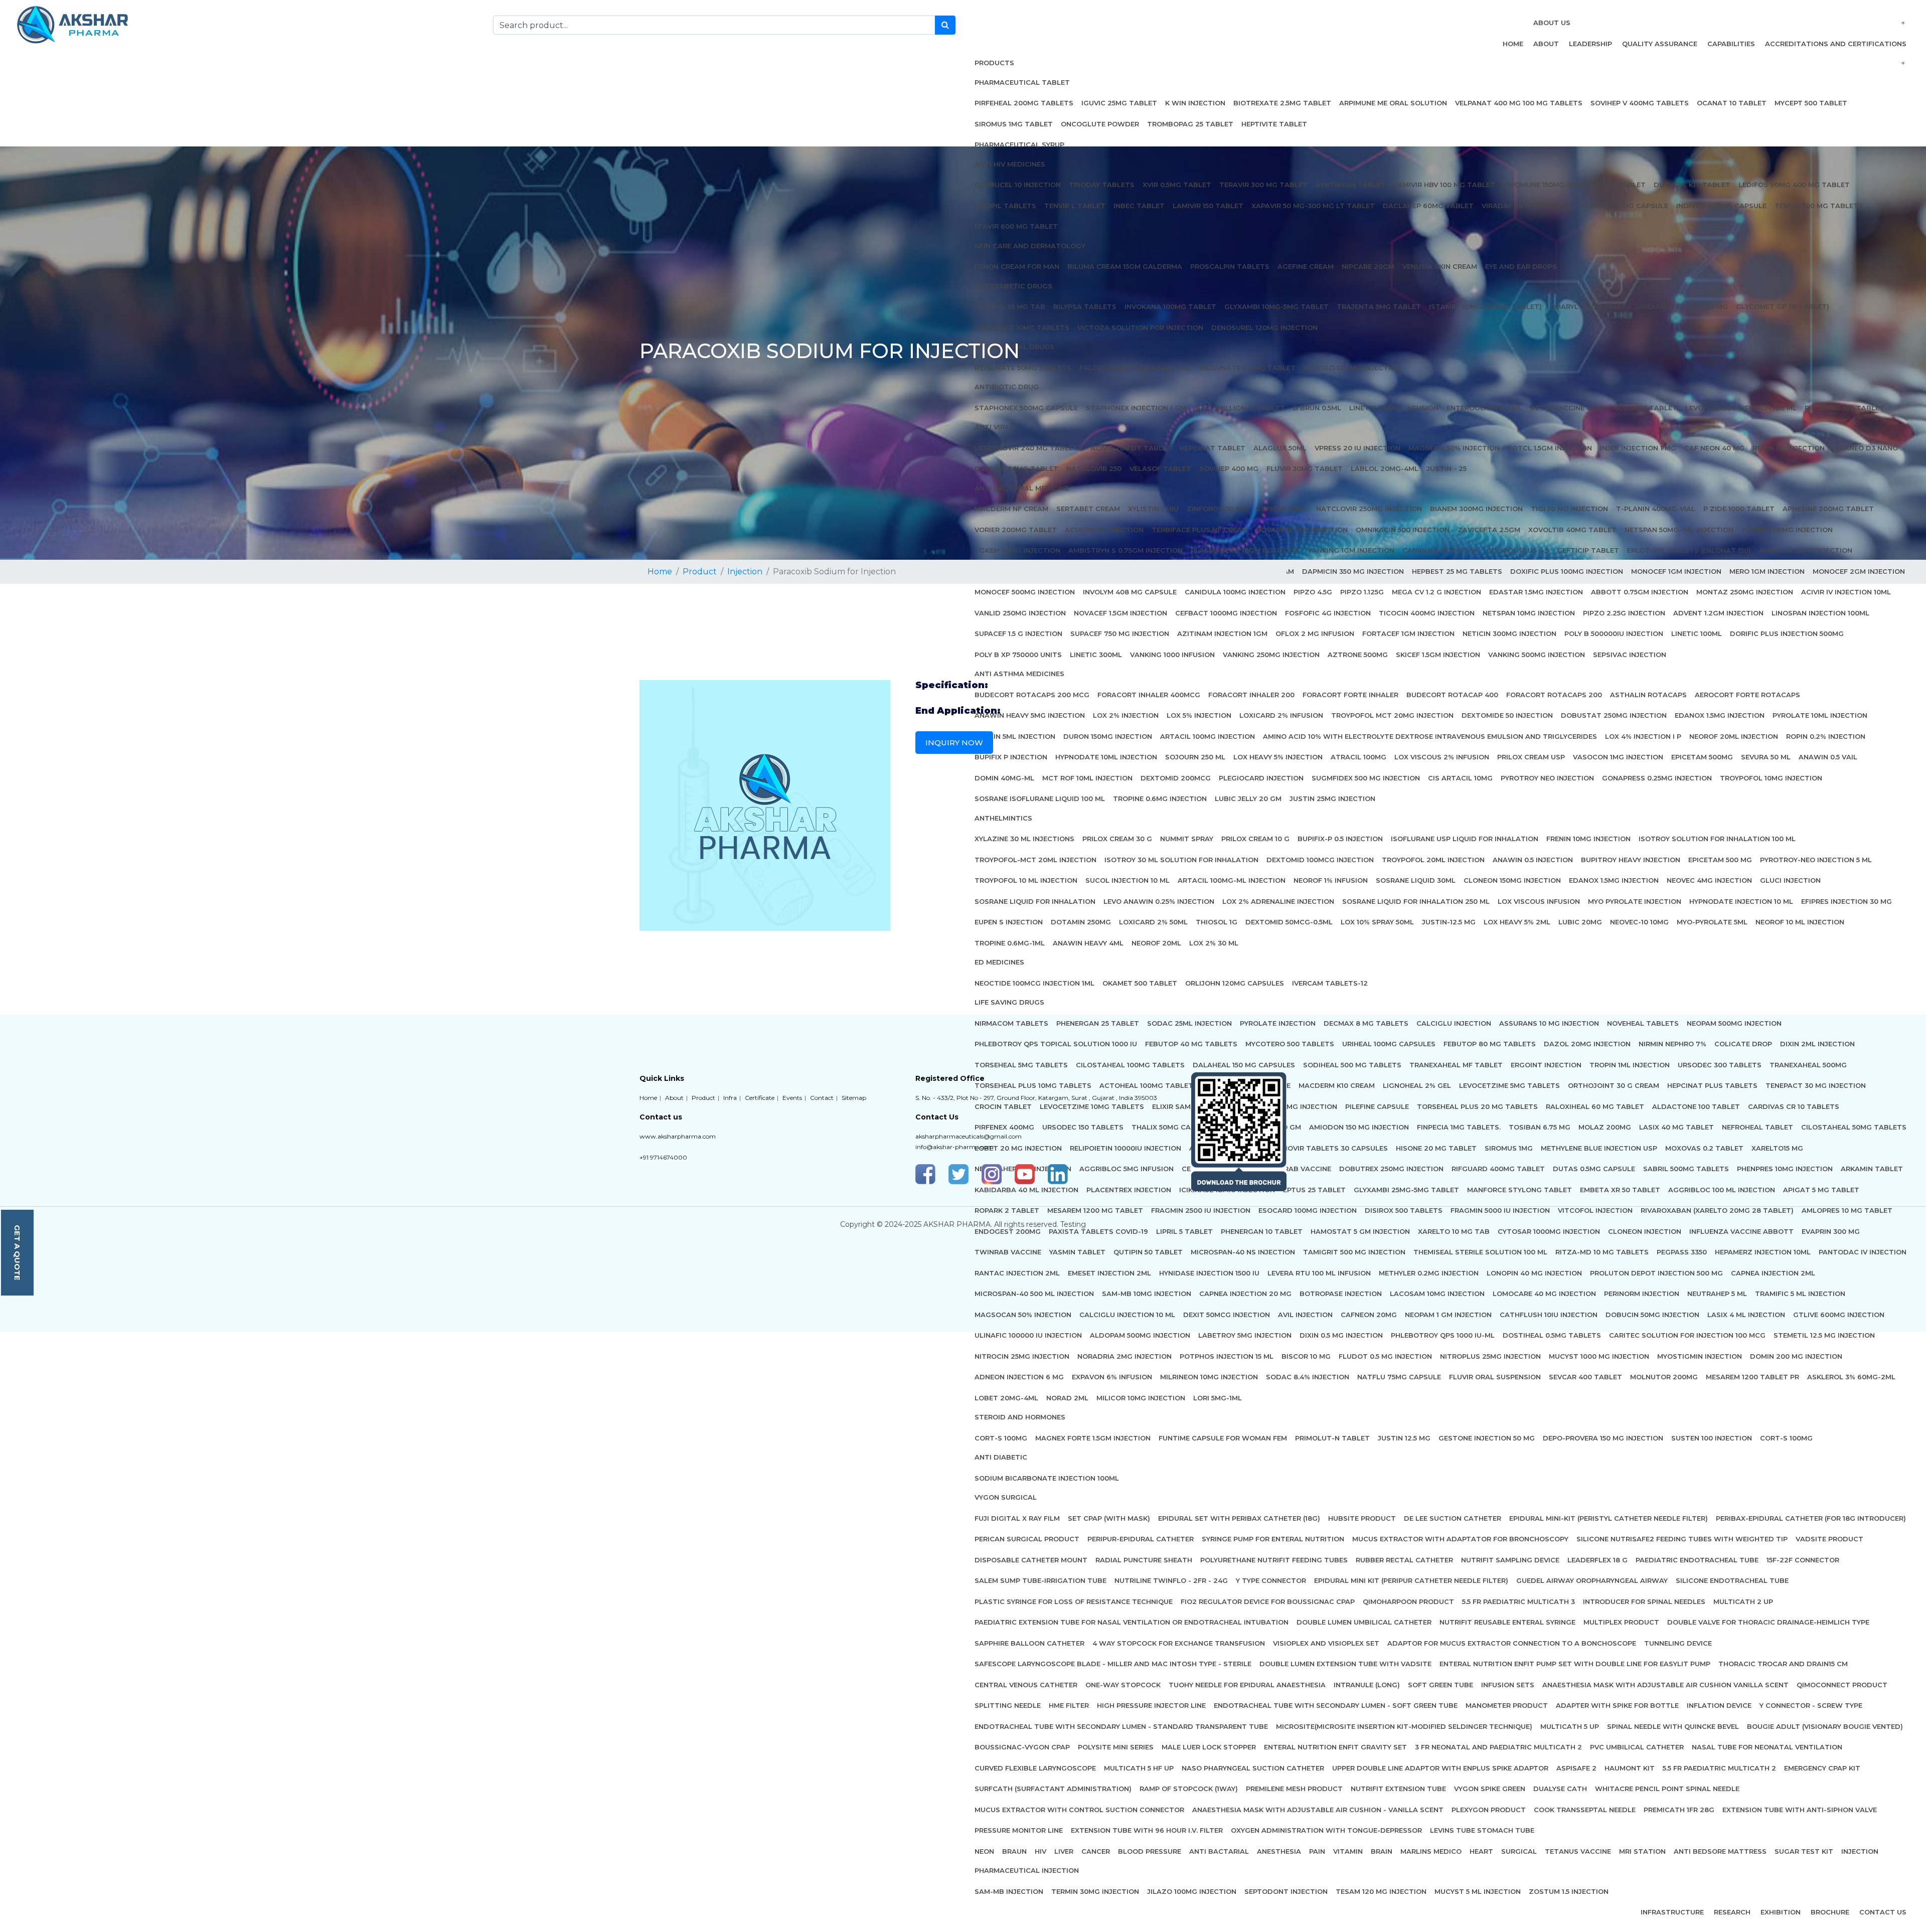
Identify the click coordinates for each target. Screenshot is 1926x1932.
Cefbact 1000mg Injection (1226, 613)
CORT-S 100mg (1001, 1438)
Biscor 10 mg (1306, 1356)
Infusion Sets (1508, 1685)
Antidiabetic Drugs (1013, 286)
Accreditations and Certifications (1836, 44)
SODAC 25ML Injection (1189, 1023)
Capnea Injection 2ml (1773, 1273)
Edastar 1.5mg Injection (1536, 592)
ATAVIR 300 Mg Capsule (1624, 206)
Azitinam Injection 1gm (1222, 633)
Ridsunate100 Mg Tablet (1248, 368)
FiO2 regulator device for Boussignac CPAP (1268, 1601)
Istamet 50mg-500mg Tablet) (1485, 306)
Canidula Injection (1440, 550)
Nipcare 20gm (1368, 266)
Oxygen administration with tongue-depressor (1326, 1830)
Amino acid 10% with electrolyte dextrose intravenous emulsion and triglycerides (1430, 736)
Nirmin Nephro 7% (1672, 1044)
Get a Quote (17, 1253)
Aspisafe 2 (1576, 1768)
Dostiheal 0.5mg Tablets (1552, 1335)
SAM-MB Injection (1009, 1891)
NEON (984, 1851)
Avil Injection (1305, 1315)
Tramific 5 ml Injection (1800, 1294)
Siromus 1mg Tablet (1014, 124)
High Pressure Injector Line (1151, 1705)
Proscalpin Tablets (1230, 266)
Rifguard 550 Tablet (1844, 408)
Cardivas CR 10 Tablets (1794, 1106)
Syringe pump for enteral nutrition (1273, 1539)
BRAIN (1382, 1851)
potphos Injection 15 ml (1227, 1356)
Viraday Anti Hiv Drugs (1527, 206)
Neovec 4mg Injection (1709, 880)
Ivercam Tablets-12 (1330, 983)
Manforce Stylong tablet (1519, 1190)
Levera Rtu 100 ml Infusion (1319, 1273)
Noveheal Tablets (1643, 1023)
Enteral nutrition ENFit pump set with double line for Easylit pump (1575, 1664)
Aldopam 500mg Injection (1140, 1335)
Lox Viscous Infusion (1539, 901)
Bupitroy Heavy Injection (1631, 860)
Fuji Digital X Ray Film (1017, 1518)
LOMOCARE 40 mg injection (1544, 1294)
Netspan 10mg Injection (1529, 613)
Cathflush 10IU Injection (1549, 1315)
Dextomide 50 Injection (1507, 715)
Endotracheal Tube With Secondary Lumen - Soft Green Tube (1336, 1705)
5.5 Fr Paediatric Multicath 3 (1518, 1601)
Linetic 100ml (1697, 633)
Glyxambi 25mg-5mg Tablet (1406, 1190)
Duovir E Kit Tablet (1692, 185)
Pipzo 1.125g (1362, 592)
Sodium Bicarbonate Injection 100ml (1047, 1478)
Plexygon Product (1489, 1810)
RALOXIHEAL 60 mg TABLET (1595, 1106)
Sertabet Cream (1088, 509)
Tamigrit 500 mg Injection (1354, 1252)
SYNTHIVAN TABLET (1351, 185)
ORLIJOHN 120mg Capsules (1235, 983)
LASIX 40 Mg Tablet (1676, 1127)
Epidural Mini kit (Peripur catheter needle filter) (1411, 1580)
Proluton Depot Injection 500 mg (1656, 1273)
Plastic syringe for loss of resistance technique (1074, 1601)
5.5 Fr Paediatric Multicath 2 (1719, 1768)
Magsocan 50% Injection (1023, 1315)
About (1546, 44)
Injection (1860, 1851)
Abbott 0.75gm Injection (1640, 592)
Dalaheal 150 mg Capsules (1244, 1065)
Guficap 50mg (1282, 509)
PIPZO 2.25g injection (1624, 613)
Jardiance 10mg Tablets (1022, 328)
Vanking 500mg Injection (1537, 655)
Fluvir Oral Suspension (1495, 1377)
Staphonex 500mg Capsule (1026, 408)
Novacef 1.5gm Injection (1120, 613)
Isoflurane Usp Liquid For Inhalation (1465, 839)
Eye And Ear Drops (1521, 266)
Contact (822, 1098)
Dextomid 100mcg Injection (1320, 860)
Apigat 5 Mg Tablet (1821, 1190)
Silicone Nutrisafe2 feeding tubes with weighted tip (1682, 1539)
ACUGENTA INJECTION (1104, 530)
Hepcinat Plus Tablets (1712, 1085)
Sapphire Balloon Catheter (1029, 1643)
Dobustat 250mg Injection (1614, 715)
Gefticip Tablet (1588, 550)
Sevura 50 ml (1766, 757)
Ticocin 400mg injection (1427, 613)
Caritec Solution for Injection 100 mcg (1687, 1335)
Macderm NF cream (1011, 509)
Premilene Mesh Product (1294, 1789)
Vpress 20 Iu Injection (1357, 448)
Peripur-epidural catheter (1141, 1539)
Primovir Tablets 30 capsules (1329, 1148)
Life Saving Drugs (1009, 1002)
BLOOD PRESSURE (1150, 1851)
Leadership (1590, 44)
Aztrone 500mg (1358, 655)
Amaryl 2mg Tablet (1588, 306)
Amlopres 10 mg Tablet (1847, 1210)
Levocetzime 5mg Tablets (1509, 1085)
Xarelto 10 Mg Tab (1454, 1231)
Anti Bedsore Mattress (1720, 1851)
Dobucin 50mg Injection (1652, 1315)
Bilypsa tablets (1085, 306)
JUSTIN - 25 (1447, 468)
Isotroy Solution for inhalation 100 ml (1717, 839)
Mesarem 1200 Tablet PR (1752, 1377)
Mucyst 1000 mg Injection (1599, 1356)
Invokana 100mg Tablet (1170, 306)
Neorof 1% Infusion (1331, 880)
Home (1513, 44)
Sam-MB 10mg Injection (1147, 1294)
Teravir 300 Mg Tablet (1263, 185)
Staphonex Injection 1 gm (1136, 408)
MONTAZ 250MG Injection (1745, 592)
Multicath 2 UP (1743, 1601)
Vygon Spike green (1490, 1789)
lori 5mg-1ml (1218, 1398)
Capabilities (1731, 44)
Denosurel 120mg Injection (1264, 328)
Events (792, 1098)
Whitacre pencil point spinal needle (1667, 1789)
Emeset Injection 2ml (1109, 1273)
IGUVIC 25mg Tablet (1119, 103)
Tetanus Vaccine (1578, 1851)
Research (1732, 1912)
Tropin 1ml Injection (1630, 1065)
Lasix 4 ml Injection (1746, 1315)
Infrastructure (1672, 1912)
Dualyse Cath (1560, 1789)
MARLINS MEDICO (1431, 1851)
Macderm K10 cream (1337, 1085)
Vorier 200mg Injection (1787, 530)
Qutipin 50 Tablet (1148, 1252)
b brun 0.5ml (1317, 408)
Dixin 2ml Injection (1817, 1044)
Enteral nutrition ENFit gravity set (1335, 1747)
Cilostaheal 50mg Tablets (1854, 1127)
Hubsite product (1362, 1518)
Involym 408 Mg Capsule (1130, 592)
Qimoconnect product (1842, 1685)
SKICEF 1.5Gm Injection (1438, 655)
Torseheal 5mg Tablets (1021, 1065)
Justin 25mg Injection (1332, 798)
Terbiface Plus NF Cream (1200, 530)
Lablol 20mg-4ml (1385, 468)
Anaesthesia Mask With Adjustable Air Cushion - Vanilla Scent (1318, 1810)
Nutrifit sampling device (1510, 1560)
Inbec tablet (1139, 206)
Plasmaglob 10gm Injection (1245, 550)
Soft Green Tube (1440, 1685)
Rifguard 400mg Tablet (1498, 1169)
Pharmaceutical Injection (1027, 1870)
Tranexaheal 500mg (1808, 1065)
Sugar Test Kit (1804, 1851)
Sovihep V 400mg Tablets (1640, 103)
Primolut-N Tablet (1332, 1438)
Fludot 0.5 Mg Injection (1385, 1356)
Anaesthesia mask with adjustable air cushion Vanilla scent (1665, 1685)
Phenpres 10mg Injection (1785, 1169)
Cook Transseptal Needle (1585, 1810)
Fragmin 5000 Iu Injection (1500, 1210)
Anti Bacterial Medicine (1022, 488)
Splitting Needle (1008, 1705)
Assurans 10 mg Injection (1549, 1023)
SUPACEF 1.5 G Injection (1018, 633)
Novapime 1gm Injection (1302, 530)
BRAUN (1014, 1851)
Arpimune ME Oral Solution (1393, 103)
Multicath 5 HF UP (1139, 1768)
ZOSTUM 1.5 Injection (1569, 1891)
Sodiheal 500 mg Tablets (1352, 1065)
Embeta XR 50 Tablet (1620, 1190)
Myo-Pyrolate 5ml (1712, 922)
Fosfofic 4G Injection (1328, 613)
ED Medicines (999, 962)
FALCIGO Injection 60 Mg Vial (1136, 368)
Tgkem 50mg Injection (1017, 550)
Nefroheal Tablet (1757, 1127)
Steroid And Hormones (1020, 1417)
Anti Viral (994, 427)
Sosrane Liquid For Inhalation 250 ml (1416, 901)
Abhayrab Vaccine (1296, 1169)
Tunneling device (1678, 1643)
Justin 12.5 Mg (1404, 1438)
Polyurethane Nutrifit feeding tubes (1274, 1560)
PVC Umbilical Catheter (1637, 1747)
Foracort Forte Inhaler (1350, 695)
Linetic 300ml (1096, 655)
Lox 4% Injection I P (1643, 736)
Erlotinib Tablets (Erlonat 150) (1689, 550)
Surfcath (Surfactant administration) (1053, 1789)
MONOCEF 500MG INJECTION (1025, 592)
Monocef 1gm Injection (1676, 571)
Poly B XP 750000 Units (1018, 655)
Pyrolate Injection (1278, 1023)
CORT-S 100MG (1786, 1438)
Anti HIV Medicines (1010, 164)
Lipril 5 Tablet (1184, 1231)
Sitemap (854, 1098)
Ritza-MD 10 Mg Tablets (1602, 1252)
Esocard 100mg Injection (1308, 1210)
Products (994, 63)
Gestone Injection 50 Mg (1487, 1438)
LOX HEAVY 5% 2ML (1517, 922)
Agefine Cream (1306, 266)
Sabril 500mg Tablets (1686, 1169)
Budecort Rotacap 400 (1452, 695)
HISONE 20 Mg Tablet (1436, 1148)
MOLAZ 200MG (1605, 1127)
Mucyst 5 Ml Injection (1478, 1891)
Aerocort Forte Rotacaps (1747, 695)
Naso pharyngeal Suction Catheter (1253, 1768)
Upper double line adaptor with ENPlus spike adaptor (1440, 1768)
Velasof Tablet (1160, 468)
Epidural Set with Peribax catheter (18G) (1239, 1518)
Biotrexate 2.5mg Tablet (1282, 103)
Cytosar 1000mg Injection (1549, 1231)
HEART (1481, 1851)
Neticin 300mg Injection (1509, 633)
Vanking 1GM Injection (1351, 550)
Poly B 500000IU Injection (1614, 633)
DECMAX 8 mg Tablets (1366, 1023)
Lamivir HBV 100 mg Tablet (1444, 185)
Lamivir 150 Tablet (1208, 206)
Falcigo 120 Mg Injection (1352, 368)
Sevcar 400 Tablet (1585, 1377)
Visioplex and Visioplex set (1326, 1643)
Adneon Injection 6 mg (1019, 1377)
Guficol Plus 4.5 (1517, 550)
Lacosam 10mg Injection (1437, 1294)
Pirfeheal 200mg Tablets (1024, 103)
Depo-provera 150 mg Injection (1603, 1438)
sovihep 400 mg (1229, 468)
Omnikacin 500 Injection (1403, 530)
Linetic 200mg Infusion (1394, 408)
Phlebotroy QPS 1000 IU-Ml (1443, 1335)
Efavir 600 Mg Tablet (1016, 226)
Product (700, 572)
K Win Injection (1195, 103)
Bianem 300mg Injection (1476, 509)
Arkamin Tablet (1872, 1169)
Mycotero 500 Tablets (1290, 1044)
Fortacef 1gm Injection (1408, 633)
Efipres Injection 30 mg (1847, 901)
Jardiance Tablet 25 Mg (1681, 306)
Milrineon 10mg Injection (1209, 1377)
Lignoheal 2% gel (1417, 1085)
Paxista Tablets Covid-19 (1098, 1231)
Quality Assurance (1660, 44)
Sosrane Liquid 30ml (1416, 880)
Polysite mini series (1116, 1747)
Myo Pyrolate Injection (1635, 901)
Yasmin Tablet (1077, 1252)
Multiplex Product (1621, 1622)
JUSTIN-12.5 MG (1449, 922)
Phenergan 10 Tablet (1262, 1231)
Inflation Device (1719, 1705)
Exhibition (1781, 1912)
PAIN (1317, 1851)
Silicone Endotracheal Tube (1732, 1580)
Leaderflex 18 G (1597, 1560)
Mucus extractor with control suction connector (1079, 1810)
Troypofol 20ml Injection (1433, 860)
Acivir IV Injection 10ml (1846, 592)
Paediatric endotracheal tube (1697, 1560)
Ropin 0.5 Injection (1789, 448)
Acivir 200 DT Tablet (1131, 448)
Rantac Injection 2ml (1017, 1273)
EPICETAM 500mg (1702, 757)
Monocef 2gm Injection (1859, 571)
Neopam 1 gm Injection (1448, 1315)
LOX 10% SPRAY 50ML (1377, 922)
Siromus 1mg (1509, 1148)
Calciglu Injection (1454, 1023)
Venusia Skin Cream (1440, 266)
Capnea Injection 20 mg (1245, 1294)
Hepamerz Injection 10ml (1763, 1252)
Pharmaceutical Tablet (1022, 82)
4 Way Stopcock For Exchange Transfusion (1179, 1643)
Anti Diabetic (1001, 1457)
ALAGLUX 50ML (1280, 448)
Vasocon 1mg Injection (1618, 757)
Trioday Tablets (1102, 185)
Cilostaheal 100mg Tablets (1130, 1065)
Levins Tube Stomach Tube (1482, 1830)
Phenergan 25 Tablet (1098, 1023)
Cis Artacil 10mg (1460, 778)
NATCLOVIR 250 (1094, 468)
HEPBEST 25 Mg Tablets (1457, 571)
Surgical (1519, 1851)
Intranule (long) (1367, 1685)
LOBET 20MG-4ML (1006, 1398)
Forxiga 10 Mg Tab (1010, 306)
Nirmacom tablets (1011, 1023)
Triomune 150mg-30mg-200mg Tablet (1574, 185)
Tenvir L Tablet (1075, 206)
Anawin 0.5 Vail (1828, 757)
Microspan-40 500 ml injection (1034, 1294)
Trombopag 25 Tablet (1190, 124)
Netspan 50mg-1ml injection (1679, 530)
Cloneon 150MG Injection (1512, 880)
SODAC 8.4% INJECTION (1308, 1377)
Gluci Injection (1790, 880)
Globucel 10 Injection (1018, 185)
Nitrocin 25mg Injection (1022, 1356)
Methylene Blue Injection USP (1599, 1148)
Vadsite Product (1829, 1539)
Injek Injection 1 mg (1638, 448)
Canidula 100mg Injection (1235, 592)
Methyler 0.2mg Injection (1429, 1273)
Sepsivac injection (1630, 655)
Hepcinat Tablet (1213, 448)
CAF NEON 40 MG (1714, 448)
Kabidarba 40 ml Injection (1026, 1190)
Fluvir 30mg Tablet (1305, 468)
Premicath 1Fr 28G (1679, 1810)
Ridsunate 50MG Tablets (1023, 368)
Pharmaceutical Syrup (1019, 144)
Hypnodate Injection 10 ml (1741, 901)
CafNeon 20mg (1369, 1315)
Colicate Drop (1743, 1044)
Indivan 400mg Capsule (1721, 206)
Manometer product (1507, 1705)
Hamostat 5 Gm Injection (1360, 1231)
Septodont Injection (1286, 1891)
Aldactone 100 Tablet (1696, 1106)
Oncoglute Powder (1100, 124)
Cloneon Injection (1645, 1231)
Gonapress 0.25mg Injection (1657, 778)
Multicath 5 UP (1570, 1726)
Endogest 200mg (1008, 1231)
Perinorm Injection (1642, 1294)
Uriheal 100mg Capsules (1389, 1044)
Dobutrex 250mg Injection (1391, 1169)
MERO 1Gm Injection (1767, 571)
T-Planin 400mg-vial (1656, 509)
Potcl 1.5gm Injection (1550, 448)
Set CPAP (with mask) (1109, 1518)
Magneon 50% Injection (1454, 448)
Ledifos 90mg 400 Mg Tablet (1794, 185)
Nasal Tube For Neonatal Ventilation (1767, 1747)
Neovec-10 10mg (1639, 922)
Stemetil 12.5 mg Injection (1824, 1335)
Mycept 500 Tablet (1811, 103)
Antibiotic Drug (1007, 387)
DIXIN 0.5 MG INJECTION (1341, 1335)
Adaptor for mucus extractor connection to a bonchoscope (1512, 1643)
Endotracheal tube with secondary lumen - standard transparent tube (1121, 1726)
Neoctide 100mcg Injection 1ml (1034, 983)
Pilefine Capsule (1377, 1106)
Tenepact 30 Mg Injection (1816, 1085)
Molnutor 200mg (1664, 1377)
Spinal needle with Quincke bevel (1673, 1726)
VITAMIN (1348, 1851)
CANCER (1096, 1851)
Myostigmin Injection (1700, 1356)
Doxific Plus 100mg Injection (1567, 571)
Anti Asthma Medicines (1019, 674)
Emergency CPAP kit (1822, 1768)
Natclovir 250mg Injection (1369, 509)
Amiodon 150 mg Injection (1359, 1127)
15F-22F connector (1803, 1560)
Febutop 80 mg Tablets (1490, 1044)
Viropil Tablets (1005, 206)
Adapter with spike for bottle (1617, 1705)
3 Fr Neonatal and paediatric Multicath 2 (1498, 1747)
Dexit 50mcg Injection (1227, 1315)
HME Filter (1069, 1705)
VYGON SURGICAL (1006, 1497)
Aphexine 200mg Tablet (1828, 509)
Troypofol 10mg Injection (1771, 778)
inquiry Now (954, 743)
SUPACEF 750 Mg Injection (1120, 633)
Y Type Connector (1271, 1580)
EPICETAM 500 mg (1720, 860)
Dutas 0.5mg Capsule (1594, 1169)
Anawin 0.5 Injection (1533, 860)
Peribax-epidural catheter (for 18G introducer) (1811, 1518)
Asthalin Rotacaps (1648, 695)
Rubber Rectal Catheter (1404, 1560)
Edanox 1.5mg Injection (1720, 715)
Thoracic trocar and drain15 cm (1783, 1664)
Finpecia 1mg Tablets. (1459, 1127)
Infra (730, 1098)
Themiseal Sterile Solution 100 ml (1480, 1252)
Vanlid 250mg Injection (1020, 613)
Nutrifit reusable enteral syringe (1507, 1622)
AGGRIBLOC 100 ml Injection (1722, 1190)
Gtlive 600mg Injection (1839, 1315)
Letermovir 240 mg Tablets (1028, 448)
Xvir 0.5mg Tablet (1177, 185)
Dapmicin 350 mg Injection (1353, 571)
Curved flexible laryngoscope (1035, 1768)
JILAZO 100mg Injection (1192, 1891)
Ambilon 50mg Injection (1806, 550)
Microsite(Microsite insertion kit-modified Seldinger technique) (1404, 1726)
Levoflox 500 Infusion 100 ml (1741, 408)
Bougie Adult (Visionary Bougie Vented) (1825, 1726)
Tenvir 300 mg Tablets (1819, 206)
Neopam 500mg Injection (1734, 1023)
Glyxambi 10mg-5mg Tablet (1276, 306)
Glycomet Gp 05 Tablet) (1783, 306)
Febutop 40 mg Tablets (1191, 1044)
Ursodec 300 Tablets (1720, 1065)
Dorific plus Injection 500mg (1787, 633)
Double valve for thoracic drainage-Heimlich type (1768, 1622)
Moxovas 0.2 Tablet (1704, 1148)
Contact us (1883, 1912)
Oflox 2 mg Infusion (1315, 633)
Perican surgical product (1027, 1539)
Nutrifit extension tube (1398, 1789)
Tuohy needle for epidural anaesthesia (1247, 1685)
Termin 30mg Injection (1095, 1891)
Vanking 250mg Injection (1271, 655)
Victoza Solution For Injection (1140, 328)
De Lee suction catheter (1453, 1518)
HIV (1040, 1851)
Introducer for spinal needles (1644, 1601)
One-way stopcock (1123, 1685)
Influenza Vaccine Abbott (1741, 1231)
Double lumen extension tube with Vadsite (1345, 1664)
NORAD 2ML (1067, 1398)
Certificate (760, 1098)
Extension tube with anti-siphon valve (1800, 1810)
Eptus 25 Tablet (1314, 1190)
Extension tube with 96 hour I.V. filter (1147, 1830)
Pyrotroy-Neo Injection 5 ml (1816, 860)
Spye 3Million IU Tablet (1240, 408)
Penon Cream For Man (1017, 266)
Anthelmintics (1003, 818)
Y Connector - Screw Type (1811, 1705)
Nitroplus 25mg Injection (1490, 1356)
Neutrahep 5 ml (1717, 1294)
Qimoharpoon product (1408, 1601)
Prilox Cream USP (1531, 757)
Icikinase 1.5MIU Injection (1227, 1190)
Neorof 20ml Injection (1734, 736)
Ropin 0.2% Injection (1826, 736)
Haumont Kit (1630, 1768)
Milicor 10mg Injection (1141, 1398)
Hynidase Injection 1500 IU (1209, 1273)
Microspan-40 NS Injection (1243, 1252)
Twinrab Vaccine (1008, 1252)
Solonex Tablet (1646, 408)
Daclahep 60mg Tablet (1428, 206)
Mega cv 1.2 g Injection (1436, 592)
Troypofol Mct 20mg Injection (1392, 715)
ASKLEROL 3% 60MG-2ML (1851, 1377)
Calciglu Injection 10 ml (1127, 1315)
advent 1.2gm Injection (1718, 613)
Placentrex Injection (1129, 1190)
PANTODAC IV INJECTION (1863, 1252)
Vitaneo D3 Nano (1865, 448)
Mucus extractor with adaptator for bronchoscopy (1460, 1539)
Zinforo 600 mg (1217, 509)
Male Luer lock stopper (1209, 1747)
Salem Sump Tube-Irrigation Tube (1040, 1580)
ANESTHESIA (1279, 1851)
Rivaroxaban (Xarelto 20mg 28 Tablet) (1717, 1210)
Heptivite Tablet (1274, 124)
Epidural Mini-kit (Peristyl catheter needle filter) (1609, 1518)
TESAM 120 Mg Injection (1381, 1891)
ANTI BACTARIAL (1219, 1851)
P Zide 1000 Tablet (1739, 509)
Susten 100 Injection (1712, 1438)
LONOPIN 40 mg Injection (1534, 1273)
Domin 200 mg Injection (1796, 1356)
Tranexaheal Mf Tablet (1456, 1065)
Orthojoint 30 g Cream (1614, 1085)
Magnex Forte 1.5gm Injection (1093, 1438)
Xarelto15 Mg (1777, 1148)
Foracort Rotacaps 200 (1554, 695)
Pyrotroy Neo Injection (1547, 778)
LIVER (1064, 1851)
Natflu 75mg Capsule (1399, 1377)
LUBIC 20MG (1580, 922)
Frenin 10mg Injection (1588, 839)
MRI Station (1642, 1851)
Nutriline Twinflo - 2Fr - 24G (1171, 1580)
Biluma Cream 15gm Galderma (1125, 266)
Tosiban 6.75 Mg (1540, 1127)
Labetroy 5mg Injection (1245, 1335)
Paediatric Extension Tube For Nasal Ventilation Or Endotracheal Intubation (1132, 1622)
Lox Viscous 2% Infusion (1442, 757)
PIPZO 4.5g (1313, 592)
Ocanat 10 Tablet (1732, 103)
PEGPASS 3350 (1682, 1252)
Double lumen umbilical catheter (1364, 1622)
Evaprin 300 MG (1831, 1231)
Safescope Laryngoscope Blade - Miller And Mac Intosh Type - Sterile (1113, 1664)
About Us (1552, 23)
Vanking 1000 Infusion (1172, 655)
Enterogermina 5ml (1484, 408)
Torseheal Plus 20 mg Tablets (1477, 1106)
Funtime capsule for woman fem (1223, 1438)
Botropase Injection (1341, 1294)
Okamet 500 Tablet (1140, 983)
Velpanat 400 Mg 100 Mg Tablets (1519, 103)
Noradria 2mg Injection (1125, 1356)
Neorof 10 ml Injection (1800, 922)
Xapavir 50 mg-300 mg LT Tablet (1313, 206)
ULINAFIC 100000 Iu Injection (1028, 1335)
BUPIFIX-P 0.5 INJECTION (1340, 839)
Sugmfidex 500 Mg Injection (1366, 778)
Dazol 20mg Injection (1587, 1044)
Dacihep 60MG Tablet (1016, 468)
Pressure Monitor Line (1019, 1830)
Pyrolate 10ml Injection (1820, 715)
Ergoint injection (1546, 1065)
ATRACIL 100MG (1358, 757)
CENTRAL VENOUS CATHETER (1026, 1685)
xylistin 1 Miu (1153, 509)
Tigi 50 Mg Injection (1569, 509)
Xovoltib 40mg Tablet (1572, 530)
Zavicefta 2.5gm (1489, 530)
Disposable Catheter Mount (1031, 1560)
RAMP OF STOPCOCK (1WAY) (1189, 1789)
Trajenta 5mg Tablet (1379, 306)
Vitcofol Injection (1595, 1210)
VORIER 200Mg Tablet (1016, 530)
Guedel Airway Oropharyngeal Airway (1592, 1580)
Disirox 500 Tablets (1404, 1210)
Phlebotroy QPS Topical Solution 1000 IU (1056, 1044)
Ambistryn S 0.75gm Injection (1126, 550)
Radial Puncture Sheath (1144, 1560)
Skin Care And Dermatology (1030, 246)
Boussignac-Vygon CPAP (1022, 1747)
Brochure (1830, 1912)
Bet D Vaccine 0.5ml (1568, 408)
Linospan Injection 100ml (1820, 613)
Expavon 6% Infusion (1112, 1377)
